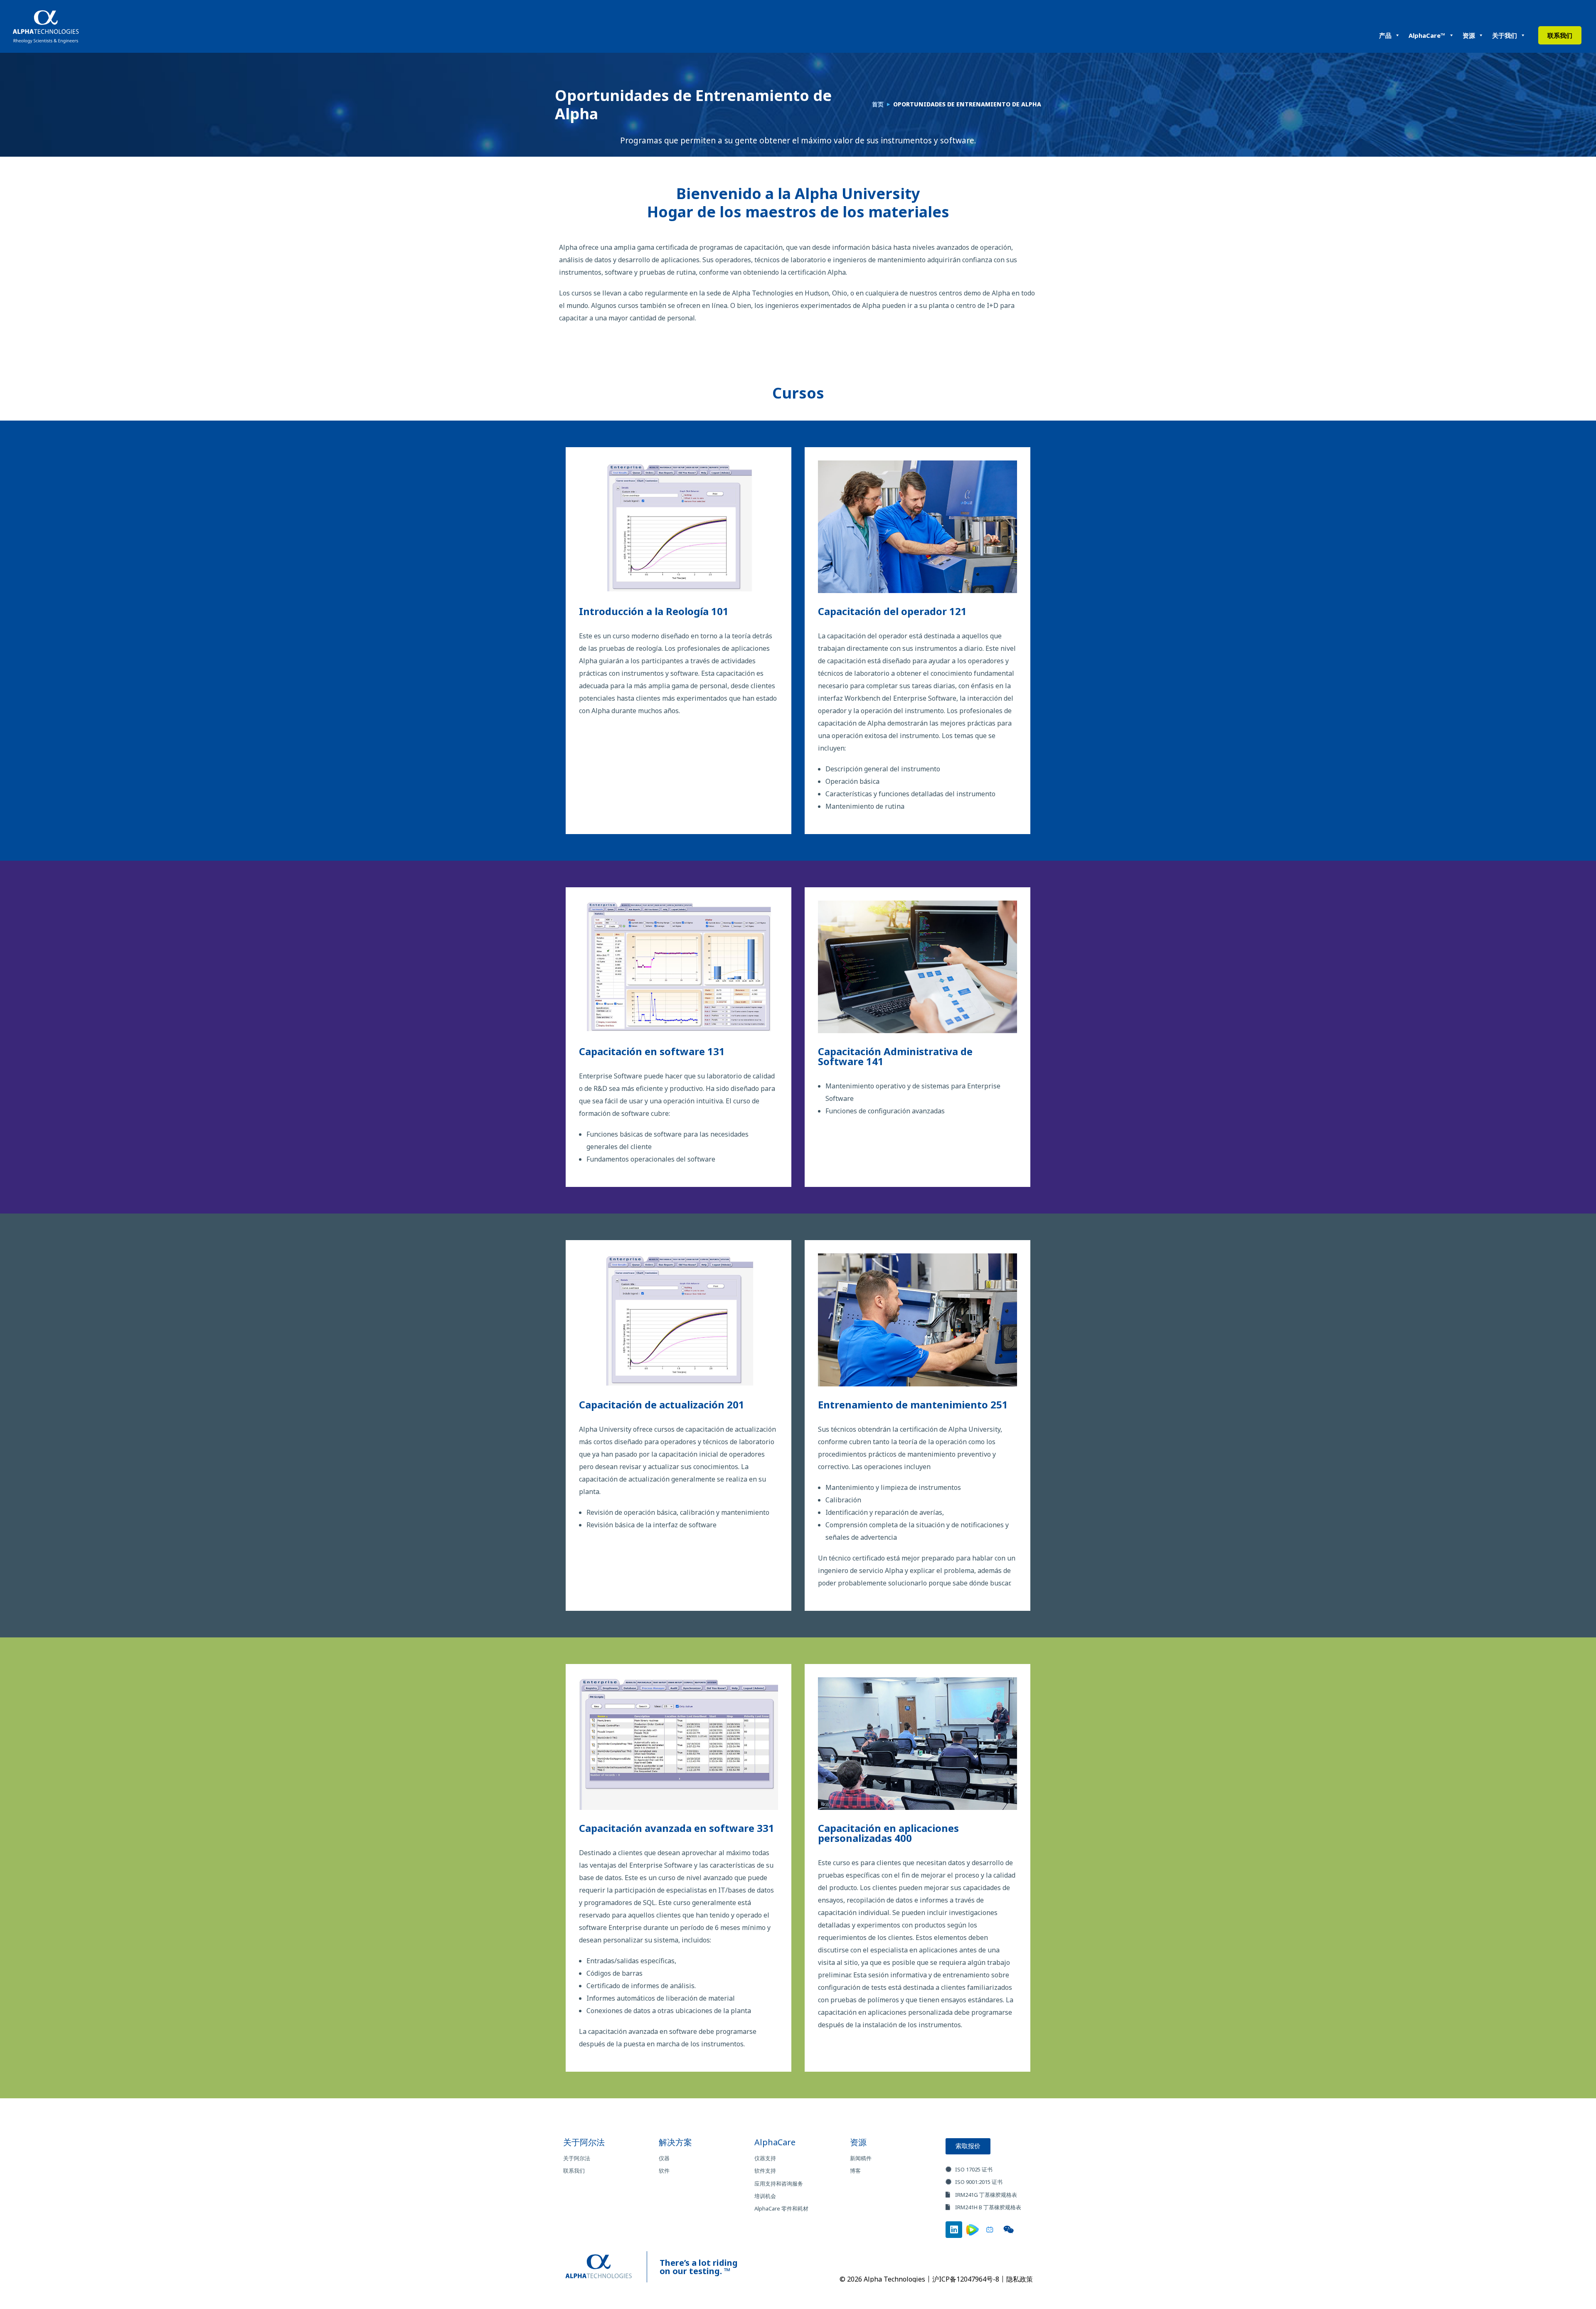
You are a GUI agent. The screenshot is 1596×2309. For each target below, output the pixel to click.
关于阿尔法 (584, 2142)
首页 (878, 104)
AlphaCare (775, 2142)
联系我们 (1560, 35)
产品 (1385, 35)
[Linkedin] (954, 2230)
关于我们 (1505, 35)
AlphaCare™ (1427, 35)
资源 (1469, 35)
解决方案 (675, 2142)
